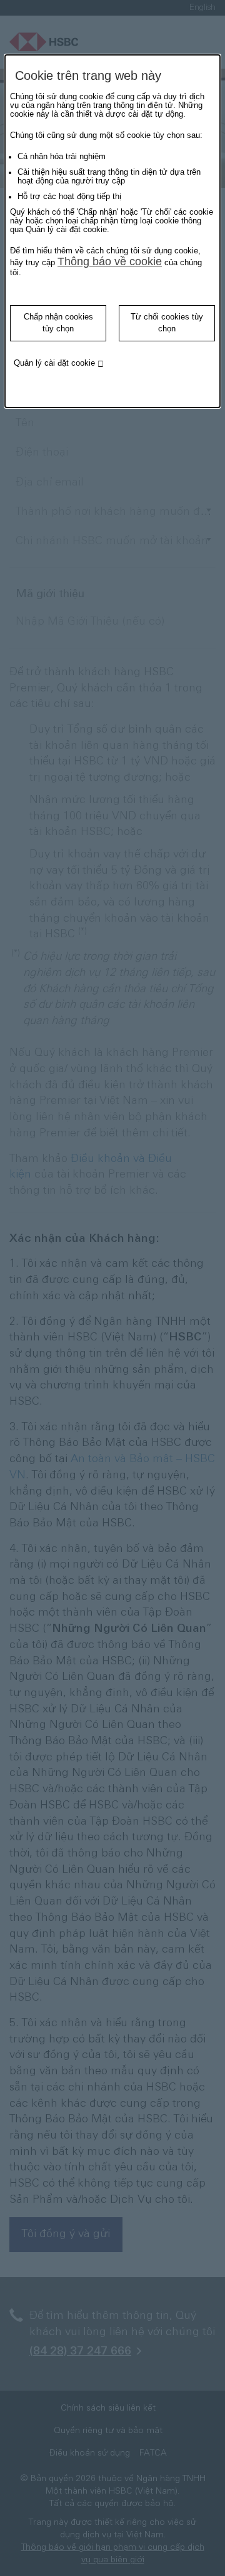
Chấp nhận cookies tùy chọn (58, 323)
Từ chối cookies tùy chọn (167, 323)
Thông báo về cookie (110, 261)
